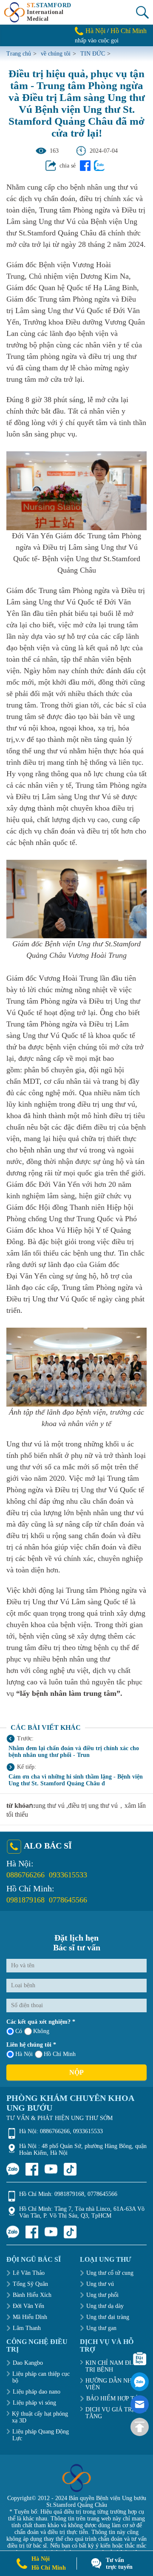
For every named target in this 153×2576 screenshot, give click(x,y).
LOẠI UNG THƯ (106, 2259)
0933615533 (68, 1875)
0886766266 (25, 1875)
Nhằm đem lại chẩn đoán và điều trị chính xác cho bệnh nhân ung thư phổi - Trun (74, 1752)
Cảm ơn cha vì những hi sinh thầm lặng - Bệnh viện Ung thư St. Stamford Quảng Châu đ (76, 1780)
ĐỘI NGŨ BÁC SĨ (34, 2259)
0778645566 (68, 1900)
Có (19, 2031)
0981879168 (25, 1900)
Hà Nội (95, 31)
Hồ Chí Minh (129, 31)
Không (41, 2031)
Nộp (76, 2072)
